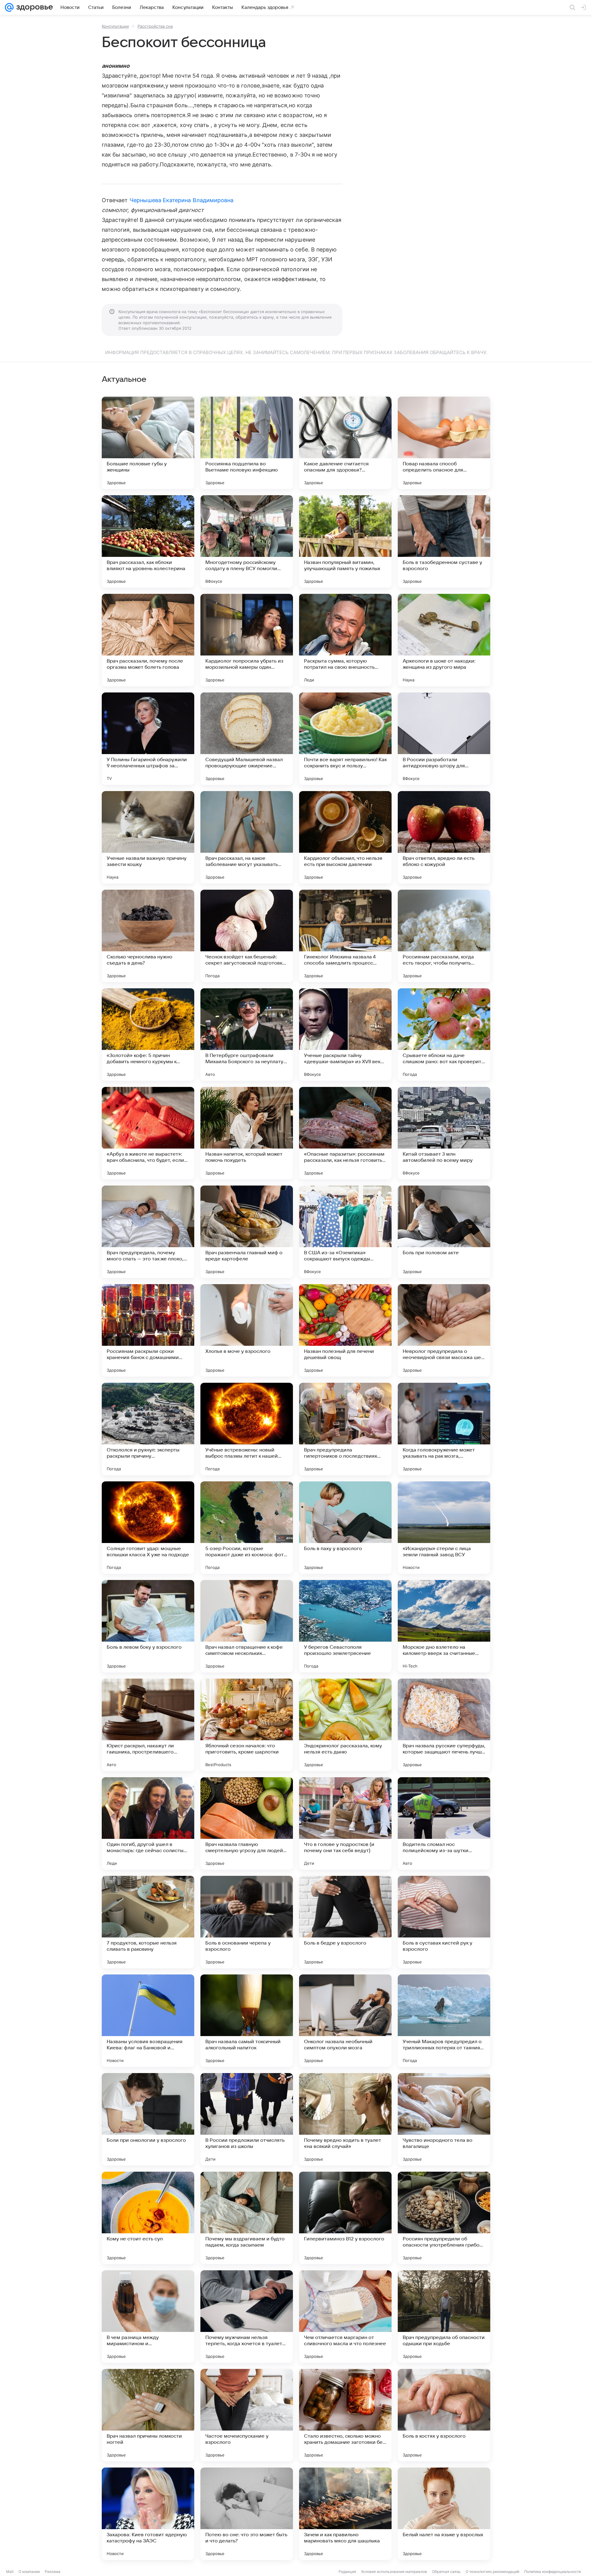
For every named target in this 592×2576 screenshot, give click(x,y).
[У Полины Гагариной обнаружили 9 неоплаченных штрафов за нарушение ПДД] (148, 739)
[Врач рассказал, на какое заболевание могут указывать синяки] (247, 837)
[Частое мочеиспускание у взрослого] (247, 2415)
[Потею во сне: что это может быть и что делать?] (247, 2514)
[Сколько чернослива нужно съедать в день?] (148, 936)
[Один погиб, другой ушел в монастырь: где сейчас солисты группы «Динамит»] (148, 1823)
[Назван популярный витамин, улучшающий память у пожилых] (345, 541)
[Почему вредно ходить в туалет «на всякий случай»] (345, 2119)
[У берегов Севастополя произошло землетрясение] (345, 1626)
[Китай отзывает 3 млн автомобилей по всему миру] (444, 1133)
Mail (10, 2572)
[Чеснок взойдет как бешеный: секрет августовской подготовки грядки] (247, 936)
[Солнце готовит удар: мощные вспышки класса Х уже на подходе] (148, 1528)
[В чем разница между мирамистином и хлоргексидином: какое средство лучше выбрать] (148, 2317)
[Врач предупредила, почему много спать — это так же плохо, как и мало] (148, 1232)
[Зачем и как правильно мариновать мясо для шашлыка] (345, 2514)
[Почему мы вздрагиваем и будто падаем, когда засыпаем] (247, 2218)
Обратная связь (446, 2572)
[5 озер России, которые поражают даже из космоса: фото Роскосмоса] (247, 1528)
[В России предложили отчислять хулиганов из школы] (247, 2119)
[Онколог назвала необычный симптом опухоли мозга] (345, 2021)
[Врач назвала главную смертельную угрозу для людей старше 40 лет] (247, 1823)
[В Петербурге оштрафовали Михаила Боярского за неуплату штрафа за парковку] (247, 1035)
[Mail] (9, 7)
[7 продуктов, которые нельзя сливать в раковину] (148, 1922)
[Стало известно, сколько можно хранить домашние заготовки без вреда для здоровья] (345, 2415)
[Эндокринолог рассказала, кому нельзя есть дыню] (345, 1725)
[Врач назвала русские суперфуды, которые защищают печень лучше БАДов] (444, 1725)
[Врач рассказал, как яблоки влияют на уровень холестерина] (148, 541)
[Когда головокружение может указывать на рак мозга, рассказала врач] (444, 1429)
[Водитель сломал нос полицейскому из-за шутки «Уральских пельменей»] (444, 1823)
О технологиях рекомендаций (492, 2572)
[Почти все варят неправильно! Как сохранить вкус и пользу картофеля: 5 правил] (345, 739)
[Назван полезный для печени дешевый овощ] (345, 1330)
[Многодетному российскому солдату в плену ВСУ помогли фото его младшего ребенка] (247, 541)
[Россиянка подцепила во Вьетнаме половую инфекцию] (247, 443)
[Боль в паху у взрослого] (345, 1528)
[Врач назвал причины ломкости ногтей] (148, 2415)
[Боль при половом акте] (444, 1232)
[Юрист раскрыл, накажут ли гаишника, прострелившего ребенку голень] (148, 1725)
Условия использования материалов (394, 2572)
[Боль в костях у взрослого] (444, 2415)
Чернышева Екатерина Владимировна (182, 200)
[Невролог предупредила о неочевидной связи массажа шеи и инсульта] (444, 1330)
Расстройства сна (155, 26)
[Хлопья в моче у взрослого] (247, 1330)
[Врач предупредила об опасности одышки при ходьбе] (444, 2317)
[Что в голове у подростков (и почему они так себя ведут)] (345, 1823)
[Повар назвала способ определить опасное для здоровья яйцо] (444, 443)
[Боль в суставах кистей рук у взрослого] (444, 1922)
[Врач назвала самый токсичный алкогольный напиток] (247, 2021)
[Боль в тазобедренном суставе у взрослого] (444, 541)
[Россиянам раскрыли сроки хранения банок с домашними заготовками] (148, 1330)
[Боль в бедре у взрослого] (345, 1922)
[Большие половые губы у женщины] (148, 443)
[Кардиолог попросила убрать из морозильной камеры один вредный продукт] (247, 640)
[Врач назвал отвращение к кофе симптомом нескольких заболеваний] (247, 1626)
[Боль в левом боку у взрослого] (148, 1626)
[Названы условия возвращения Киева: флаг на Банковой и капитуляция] (148, 2021)
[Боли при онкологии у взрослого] (148, 2119)
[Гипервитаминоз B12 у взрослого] (345, 2218)
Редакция (347, 2572)
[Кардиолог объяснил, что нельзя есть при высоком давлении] (345, 837)
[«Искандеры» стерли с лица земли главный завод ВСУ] (444, 1528)
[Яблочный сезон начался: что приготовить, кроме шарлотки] (247, 1725)
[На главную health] (33, 7)
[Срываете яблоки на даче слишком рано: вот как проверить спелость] (444, 1035)
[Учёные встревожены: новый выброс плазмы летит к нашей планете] (247, 1429)
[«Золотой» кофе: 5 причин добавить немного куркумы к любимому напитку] (148, 1035)
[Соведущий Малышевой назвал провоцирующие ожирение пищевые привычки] (247, 739)
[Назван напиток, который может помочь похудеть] (247, 1133)
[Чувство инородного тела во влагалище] (444, 2119)
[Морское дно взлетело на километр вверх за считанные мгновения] (444, 1626)
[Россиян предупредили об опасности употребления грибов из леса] (444, 2218)
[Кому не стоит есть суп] (148, 2218)
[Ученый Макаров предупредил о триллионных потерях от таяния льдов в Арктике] (444, 2021)
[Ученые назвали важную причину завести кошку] (148, 837)
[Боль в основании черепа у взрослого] (247, 1922)
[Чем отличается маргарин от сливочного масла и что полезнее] (345, 2317)
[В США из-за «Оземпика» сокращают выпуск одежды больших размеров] (345, 1232)
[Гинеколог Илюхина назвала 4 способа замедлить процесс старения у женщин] (345, 936)
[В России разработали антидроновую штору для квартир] (444, 739)
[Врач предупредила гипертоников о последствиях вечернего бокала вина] (345, 1429)
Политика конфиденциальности (553, 2572)
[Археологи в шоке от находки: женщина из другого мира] (444, 640)
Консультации (115, 26)
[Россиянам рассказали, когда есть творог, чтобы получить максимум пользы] (444, 936)
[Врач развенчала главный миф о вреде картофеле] (247, 1232)
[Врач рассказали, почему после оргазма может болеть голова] (148, 640)
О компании (29, 2572)
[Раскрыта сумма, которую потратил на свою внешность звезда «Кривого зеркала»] (345, 640)
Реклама (53, 2572)
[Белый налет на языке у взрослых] (444, 2514)
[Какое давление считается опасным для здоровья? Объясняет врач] (345, 443)
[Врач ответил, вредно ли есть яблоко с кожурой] (444, 837)
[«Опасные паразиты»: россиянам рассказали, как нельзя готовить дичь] (345, 1133)
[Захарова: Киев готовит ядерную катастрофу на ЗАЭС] (148, 2514)
